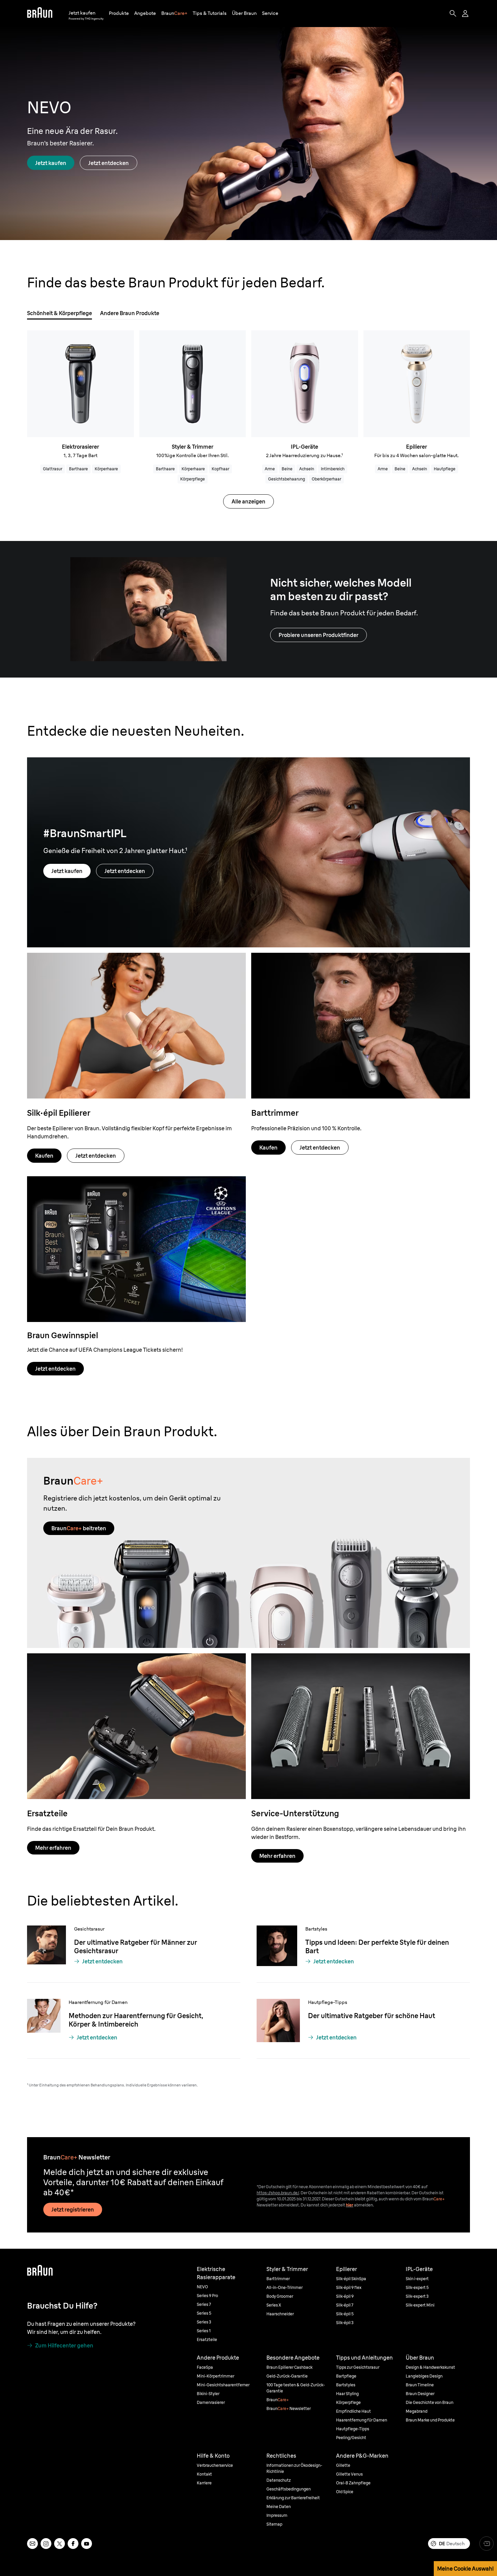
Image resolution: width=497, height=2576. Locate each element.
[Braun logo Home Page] (40, 14)
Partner (181, 2140)
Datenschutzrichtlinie (162, 2162)
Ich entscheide (439, 2170)
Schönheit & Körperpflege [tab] (60, 313)
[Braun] (40, 14)
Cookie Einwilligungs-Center (154, 2170)
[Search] (453, 14)
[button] (119, 13)
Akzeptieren (438, 2131)
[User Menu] (466, 14)
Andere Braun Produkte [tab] (130, 313)
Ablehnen (439, 2151)
